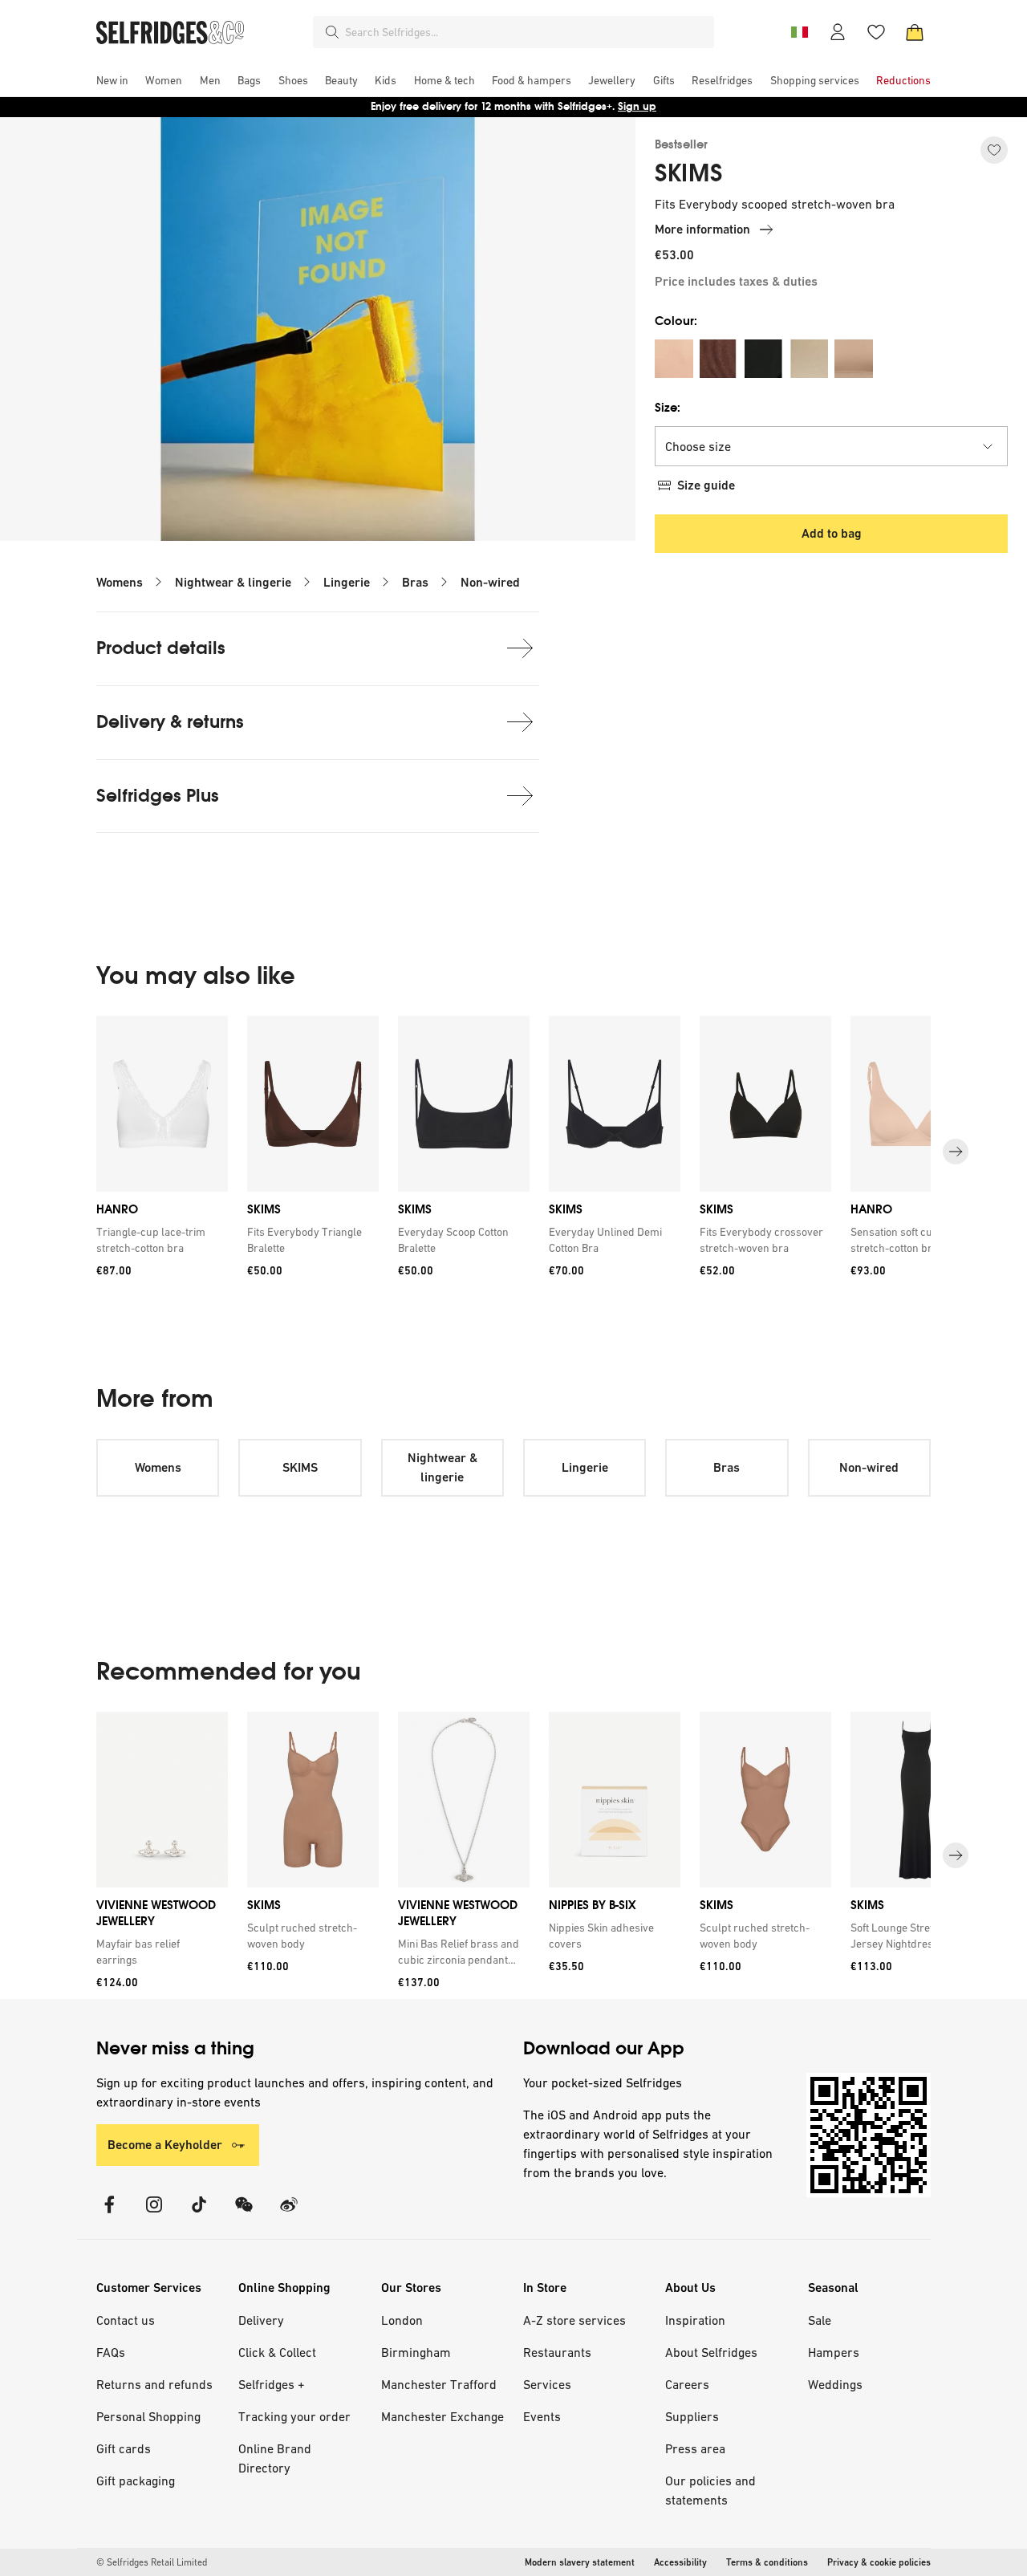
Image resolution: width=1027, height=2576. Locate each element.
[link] (159, 1240)
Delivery (261, 2320)
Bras (415, 582)
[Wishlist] (876, 32)
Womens (120, 582)
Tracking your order (294, 2416)
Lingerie (347, 582)
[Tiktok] (199, 2214)
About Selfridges (711, 2352)
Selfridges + (272, 2384)
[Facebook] (109, 2214)
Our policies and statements (710, 2490)
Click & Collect (277, 2352)
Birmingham (416, 2352)
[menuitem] (112, 80)
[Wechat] (244, 2214)
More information (702, 229)
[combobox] (526, 32)
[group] (513, 1152)
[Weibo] (289, 2214)
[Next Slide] (956, 1152)
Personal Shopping (148, 2416)
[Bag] (915, 32)
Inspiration (695, 2320)
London (402, 2320)
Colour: (676, 321)
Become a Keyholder (165, 2145)
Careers (687, 2384)
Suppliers (692, 2416)
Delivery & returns (170, 722)
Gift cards (124, 2448)
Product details (161, 648)
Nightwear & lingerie (233, 582)
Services (547, 2384)
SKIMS (689, 173)
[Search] (332, 32)
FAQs (111, 2352)
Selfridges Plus (158, 796)
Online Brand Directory (275, 2458)
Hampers (834, 2352)
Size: (668, 407)
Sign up (637, 106)
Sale (820, 2320)
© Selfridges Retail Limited (152, 2562)
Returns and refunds (154, 2384)
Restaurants (557, 2352)
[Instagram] (154, 2214)
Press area (695, 2448)
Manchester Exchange (442, 2416)
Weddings (835, 2384)
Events (542, 2416)
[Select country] (799, 32)
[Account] (838, 32)
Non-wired (490, 582)
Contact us (126, 2320)
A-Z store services (574, 2320)
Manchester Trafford (439, 2384)
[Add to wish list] (994, 150)
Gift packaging (136, 2481)
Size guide (706, 485)
